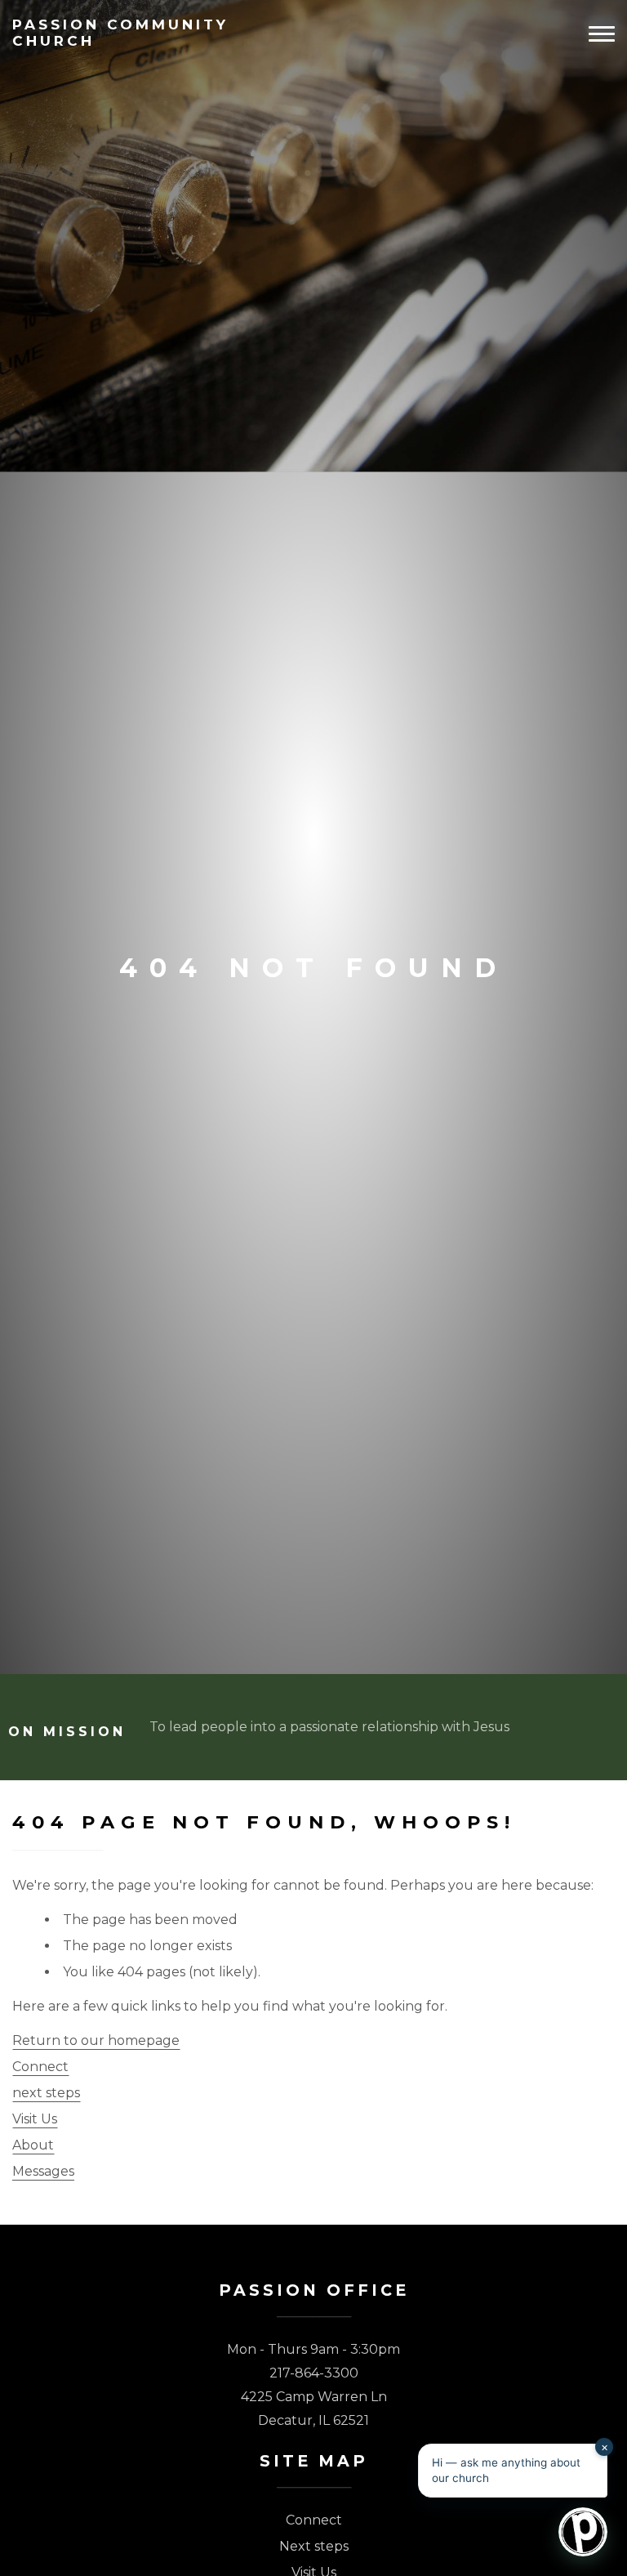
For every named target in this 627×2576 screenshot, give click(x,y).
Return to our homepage (96, 2040)
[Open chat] (583, 2532)
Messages (43, 2171)
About (33, 2145)
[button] (513, 2471)
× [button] (605, 2447)
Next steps (314, 2546)
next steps (46, 2093)
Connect (40, 2067)
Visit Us (35, 2119)
